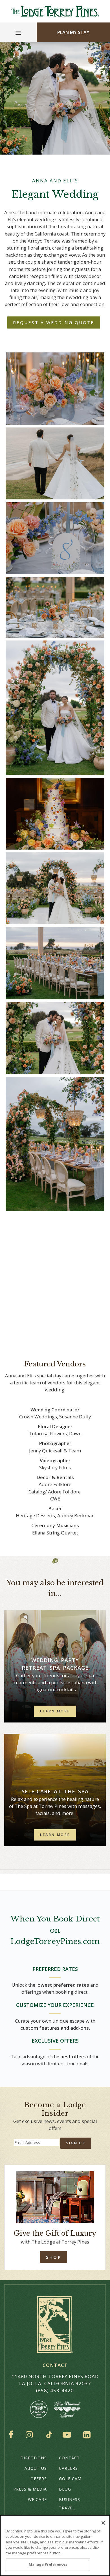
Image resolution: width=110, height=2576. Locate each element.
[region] (55, 2546)
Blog (65, 2489)
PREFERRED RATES (55, 1969)
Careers (68, 2468)
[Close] (103, 2523)
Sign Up (76, 2143)
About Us (36, 2468)
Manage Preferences (48, 2564)
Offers (39, 2479)
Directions (34, 2458)
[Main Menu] (18, 34)
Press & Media (30, 2489)
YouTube (68, 2435)
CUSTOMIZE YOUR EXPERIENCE (55, 2005)
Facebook (12, 2435)
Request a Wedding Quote (54, 322)
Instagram (31, 2435)
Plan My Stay (73, 32)
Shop (53, 2257)
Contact (69, 2458)
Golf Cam (70, 2479)
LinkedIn (88, 2435)
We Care (37, 2499)
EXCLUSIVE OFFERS (55, 2041)
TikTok (49, 2435)
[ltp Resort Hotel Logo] (55, 11)
